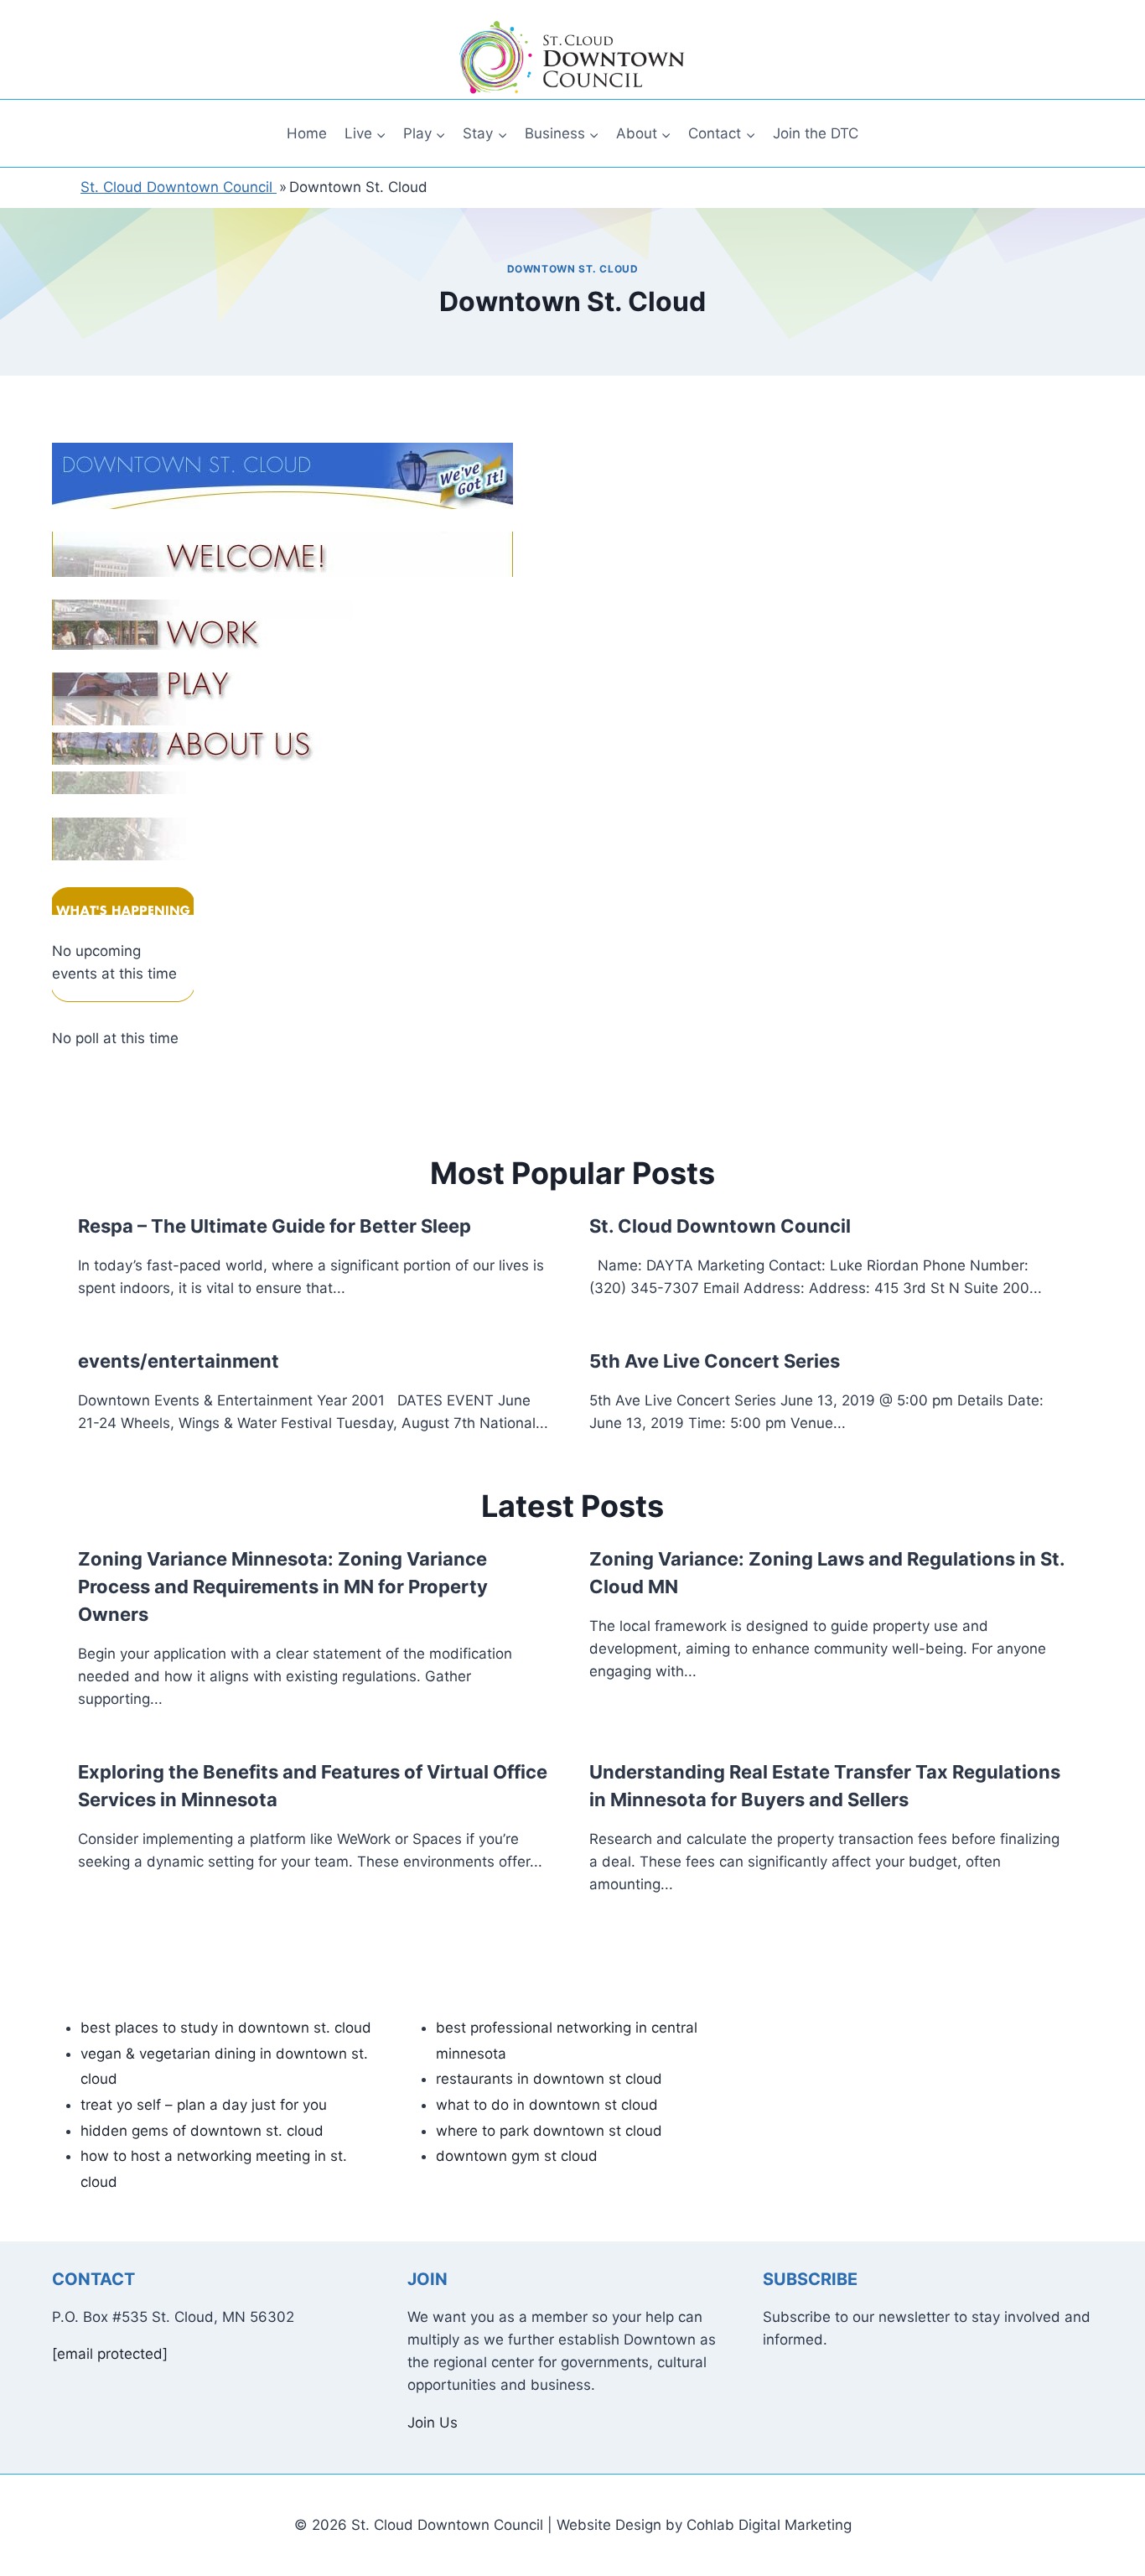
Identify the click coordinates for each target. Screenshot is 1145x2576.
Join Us (433, 2423)
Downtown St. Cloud (573, 269)
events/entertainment (179, 1361)
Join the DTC (816, 133)
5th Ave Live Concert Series (715, 1361)
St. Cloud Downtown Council (720, 1226)
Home (307, 133)
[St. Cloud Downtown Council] (572, 58)
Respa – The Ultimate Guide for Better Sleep (275, 1226)
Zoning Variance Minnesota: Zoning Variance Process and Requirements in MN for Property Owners (283, 1587)
